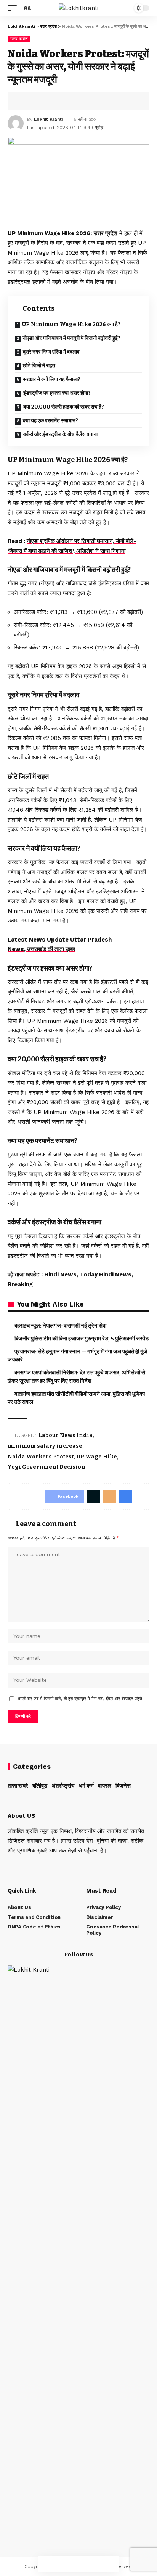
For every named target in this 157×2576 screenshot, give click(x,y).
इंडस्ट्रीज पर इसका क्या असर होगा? (57, 393)
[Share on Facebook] (25, 101)
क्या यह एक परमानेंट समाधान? (50, 421)
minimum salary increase (45, 1446)
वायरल (105, 1786)
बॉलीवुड (40, 1786)
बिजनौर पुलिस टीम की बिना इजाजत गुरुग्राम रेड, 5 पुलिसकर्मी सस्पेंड (82, 1339)
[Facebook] (10, 1866)
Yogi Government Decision (46, 1467)
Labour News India (66, 1435)
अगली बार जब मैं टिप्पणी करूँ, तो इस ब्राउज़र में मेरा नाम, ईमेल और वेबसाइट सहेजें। (81, 1699)
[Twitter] (20, 1866)
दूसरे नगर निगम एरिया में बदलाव (51, 352)
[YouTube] (30, 1866)
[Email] (78, 2564)
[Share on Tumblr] (60, 101)
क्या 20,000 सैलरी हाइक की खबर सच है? (64, 407)
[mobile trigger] (14, 8)
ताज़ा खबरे (18, 1786)
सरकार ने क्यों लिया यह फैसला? (52, 379)
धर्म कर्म (86, 1786)
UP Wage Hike (97, 1457)
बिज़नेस (123, 1786)
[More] (111, 2564)
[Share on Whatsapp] (48, 101)
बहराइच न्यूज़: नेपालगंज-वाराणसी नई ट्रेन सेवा (60, 1326)
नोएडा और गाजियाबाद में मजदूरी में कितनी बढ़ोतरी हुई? (71, 338)
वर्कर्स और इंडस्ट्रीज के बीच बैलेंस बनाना (60, 434)
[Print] (84, 101)
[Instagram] (41, 1866)
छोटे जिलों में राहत (39, 366)
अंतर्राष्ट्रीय (63, 1786)
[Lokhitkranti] (78, 8)
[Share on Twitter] (37, 101)
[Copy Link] (72, 101)
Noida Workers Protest (41, 1457)
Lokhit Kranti (48, 119)
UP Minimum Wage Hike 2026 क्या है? (71, 324)
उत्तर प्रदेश (19, 39)
